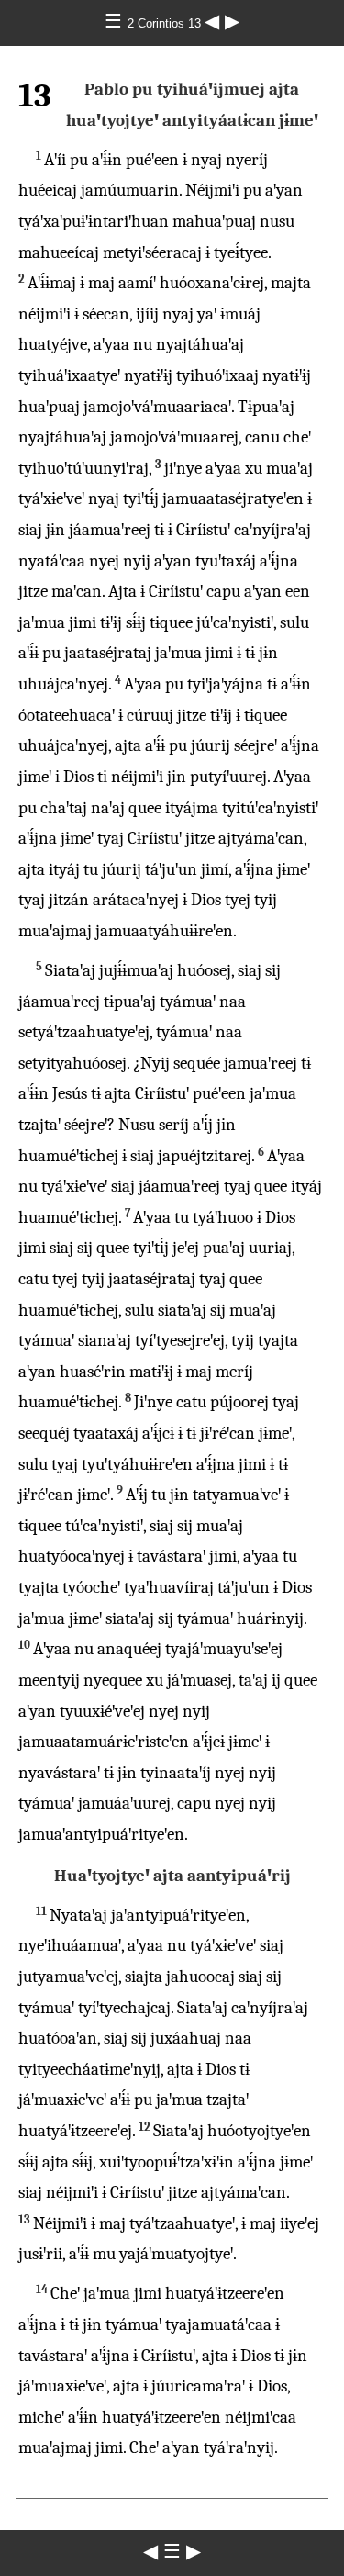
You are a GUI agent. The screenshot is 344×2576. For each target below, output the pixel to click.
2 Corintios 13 (166, 23)
